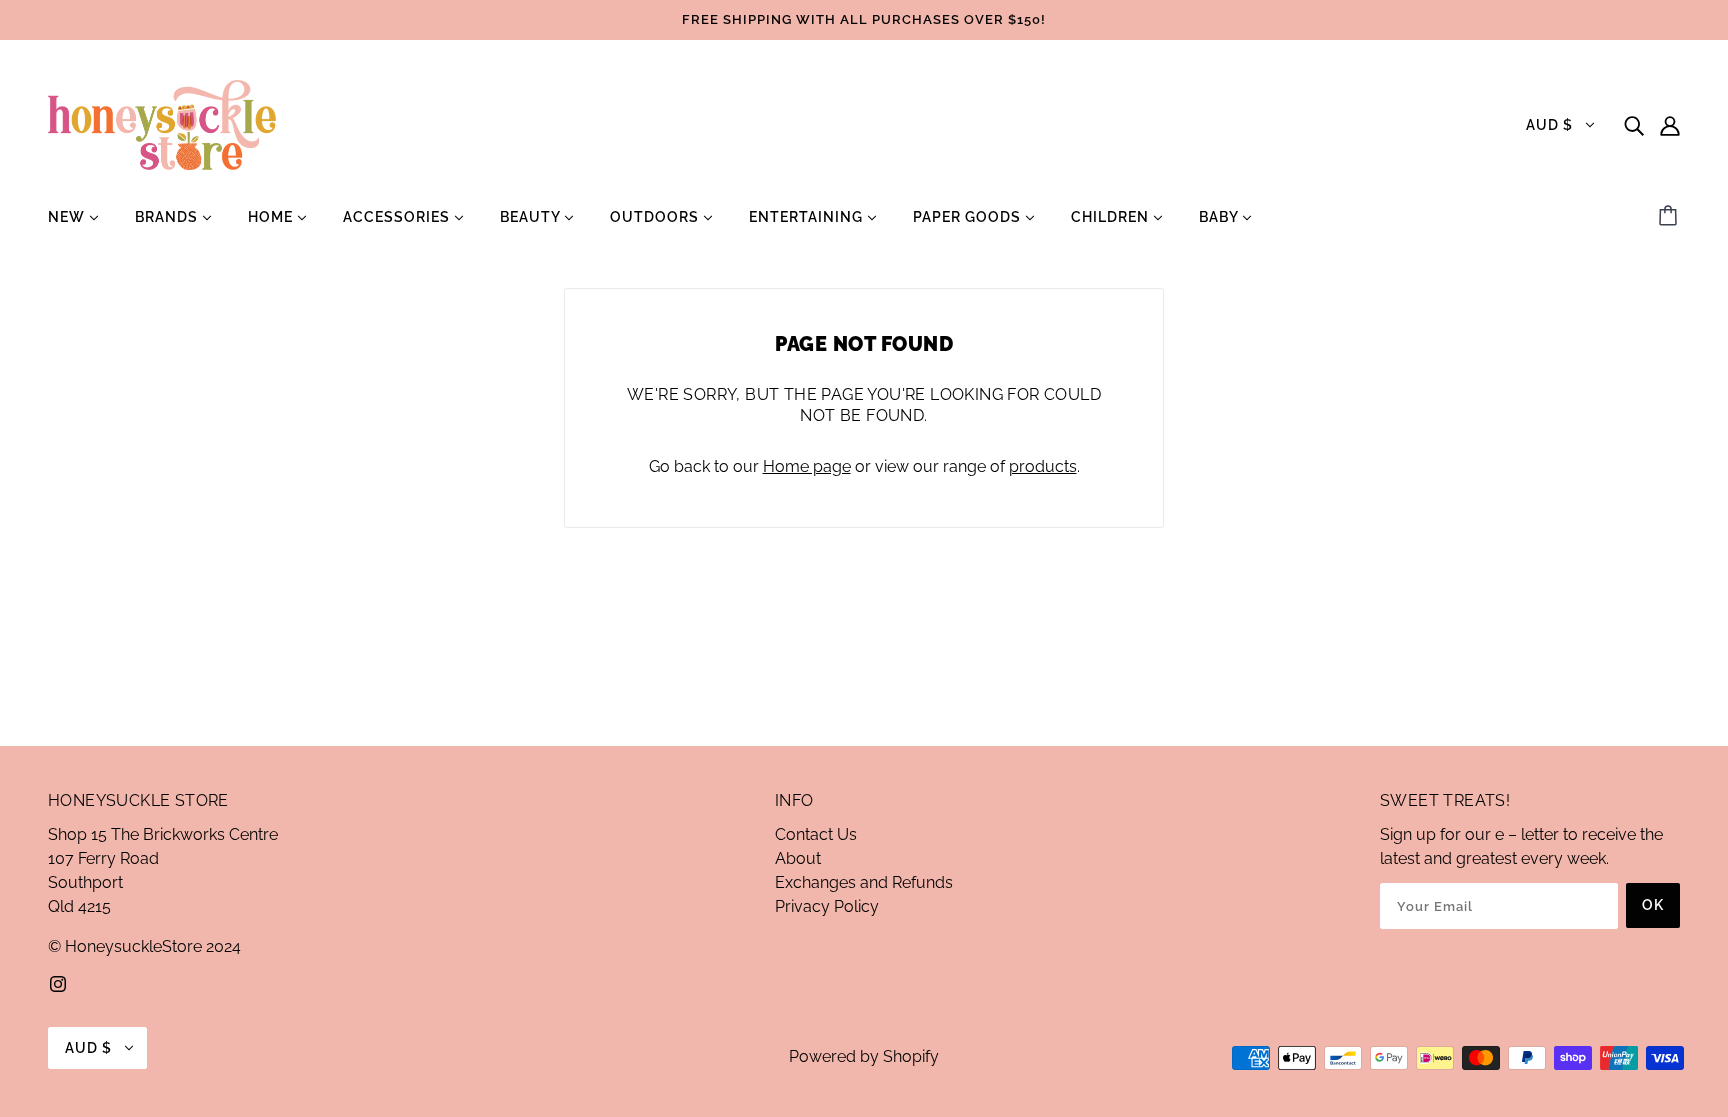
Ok (1653, 905)
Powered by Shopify (864, 1056)
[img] (1634, 125)
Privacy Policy (827, 906)
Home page (807, 466)
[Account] (1670, 125)
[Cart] (1671, 217)
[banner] (162, 123)
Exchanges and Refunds (864, 882)
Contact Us (816, 834)
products (1043, 466)
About (798, 858)
